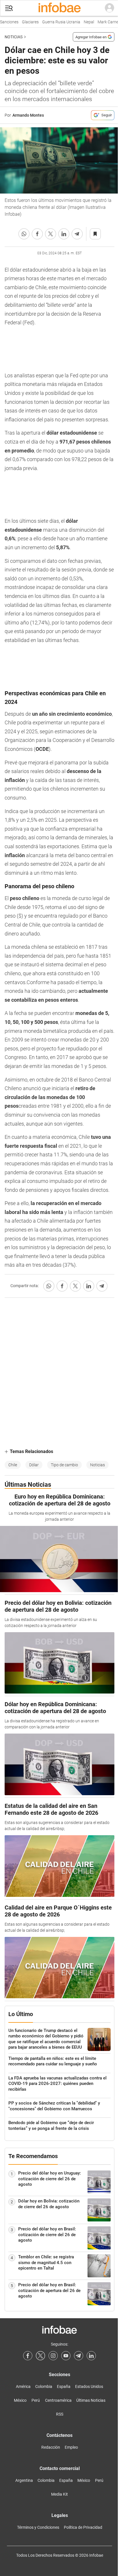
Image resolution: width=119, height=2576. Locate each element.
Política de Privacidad (83, 2527)
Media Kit (59, 2494)
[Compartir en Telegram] (77, 234)
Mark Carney (104, 22)
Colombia (44, 2386)
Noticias (14, 37)
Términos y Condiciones (38, 2527)
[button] (9, 8)
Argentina (24, 2480)
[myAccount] (109, 8)
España (64, 2386)
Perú (36, 2400)
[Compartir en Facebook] (37, 234)
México (20, 2400)
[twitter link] (40, 2356)
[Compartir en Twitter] (51, 234)
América (23, 2386)
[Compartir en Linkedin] (64, 234)
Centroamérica (58, 2400)
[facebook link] (28, 2356)
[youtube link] (66, 2356)
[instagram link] (53, 2356)
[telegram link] (79, 2356)
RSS (60, 2414)
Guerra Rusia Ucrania (56, 22)
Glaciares (25, 22)
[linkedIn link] (91, 2356)
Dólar (34, 1465)
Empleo (71, 2447)
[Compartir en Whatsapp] (24, 234)
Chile (13, 1465)
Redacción (51, 2447)
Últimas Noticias (91, 2400)
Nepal (84, 22)
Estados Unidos (89, 2386)
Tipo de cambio (64, 1465)
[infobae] (59, 8)
